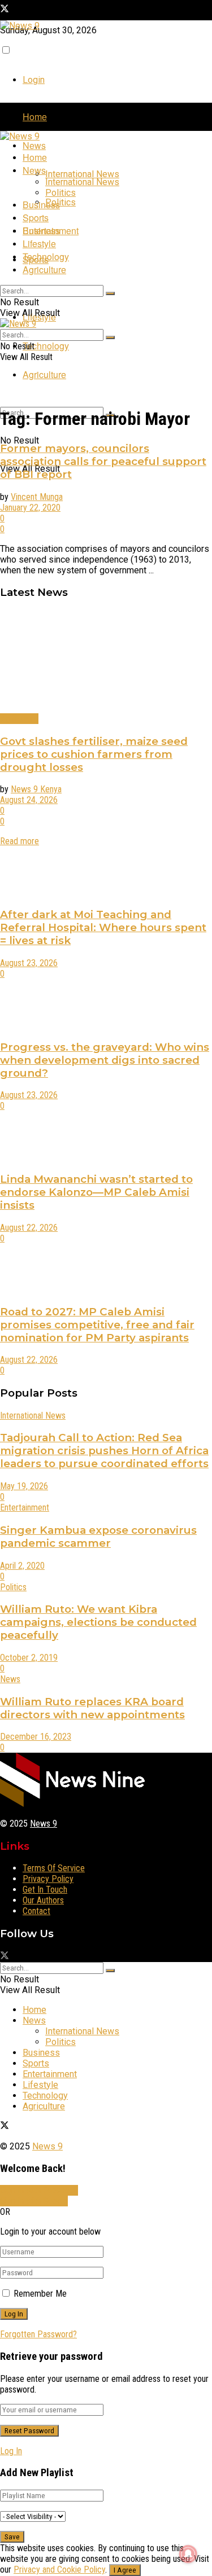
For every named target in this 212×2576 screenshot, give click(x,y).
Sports (36, 218)
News (34, 145)
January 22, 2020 (30, 508)
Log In (11, 2451)
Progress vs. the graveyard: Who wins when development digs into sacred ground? (105, 1060)
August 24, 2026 (29, 800)
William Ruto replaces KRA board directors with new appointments (92, 1708)
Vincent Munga (37, 497)
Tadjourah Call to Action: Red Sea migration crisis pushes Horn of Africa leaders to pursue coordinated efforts (104, 1451)
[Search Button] (110, 293)
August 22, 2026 (29, 1228)
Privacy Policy (48, 1879)
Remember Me (40, 2294)
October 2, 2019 (29, 1658)
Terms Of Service (54, 1868)
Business (41, 205)
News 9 (44, 1824)
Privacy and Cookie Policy (59, 2570)
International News (82, 174)
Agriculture (44, 374)
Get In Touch (45, 1890)
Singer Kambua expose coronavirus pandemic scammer (98, 1537)
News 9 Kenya (36, 789)
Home (35, 117)
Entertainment (51, 231)
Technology (46, 346)
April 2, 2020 (22, 1566)
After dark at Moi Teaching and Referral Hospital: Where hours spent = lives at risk (103, 927)
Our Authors (43, 1900)
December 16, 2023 (36, 1737)
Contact (36, 1911)
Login (34, 80)
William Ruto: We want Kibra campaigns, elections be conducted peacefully (98, 1622)
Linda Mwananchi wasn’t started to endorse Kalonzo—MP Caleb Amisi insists (96, 1192)
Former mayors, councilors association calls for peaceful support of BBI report (103, 461)
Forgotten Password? (38, 2334)
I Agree (125, 2570)
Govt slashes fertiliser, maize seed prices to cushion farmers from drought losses (94, 754)
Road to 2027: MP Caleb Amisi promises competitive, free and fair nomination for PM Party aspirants (97, 1325)
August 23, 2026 (29, 963)
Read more (20, 841)
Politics (60, 202)
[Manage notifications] (188, 2554)
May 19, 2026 (24, 1486)
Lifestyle (39, 243)
